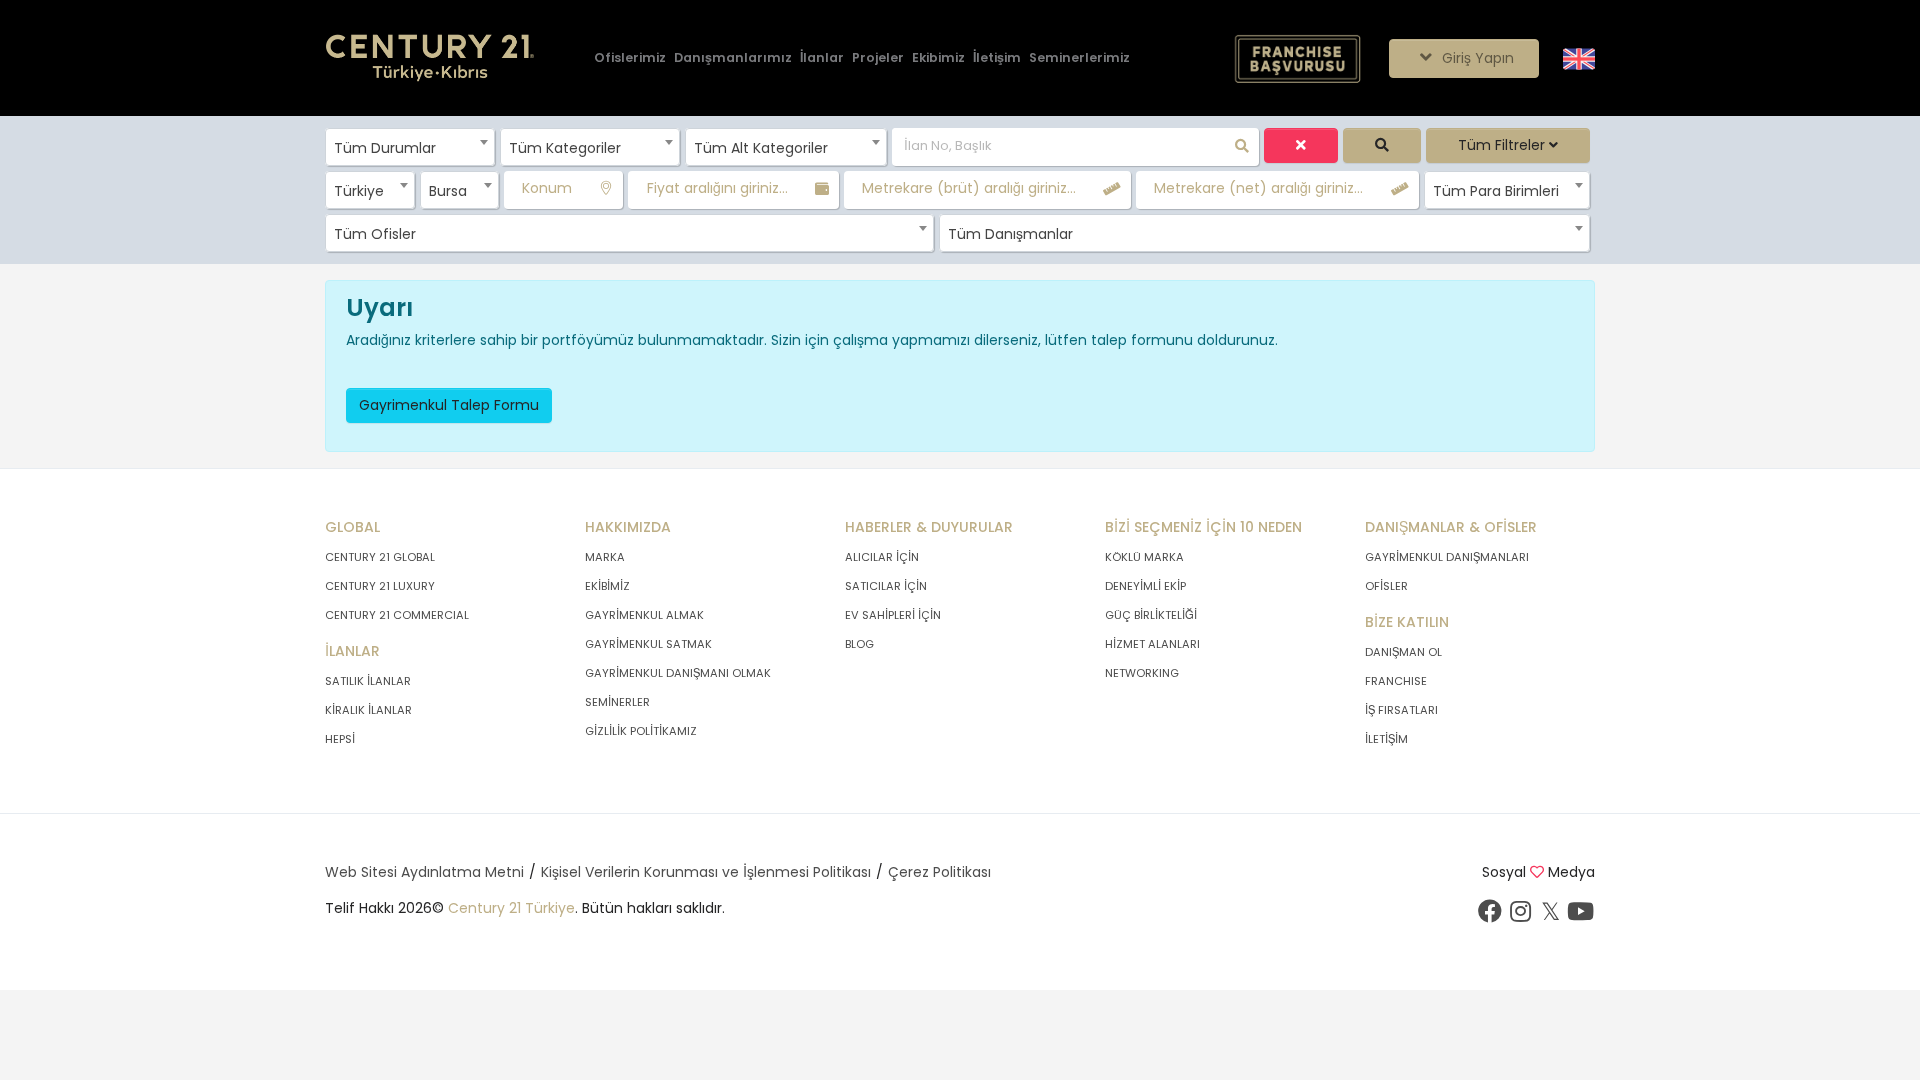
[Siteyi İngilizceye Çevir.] (1579, 57)
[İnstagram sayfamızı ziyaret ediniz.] (1520, 916)
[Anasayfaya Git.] (430, 58)
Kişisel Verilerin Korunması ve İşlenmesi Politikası (706, 872)
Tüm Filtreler (1503, 145)
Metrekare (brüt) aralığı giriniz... (969, 188)
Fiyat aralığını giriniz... (717, 188)
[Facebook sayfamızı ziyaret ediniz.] (1490, 916)
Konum (547, 188)
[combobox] (410, 147)
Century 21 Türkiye (511, 908)
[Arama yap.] (1382, 145)
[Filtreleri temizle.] (1301, 145)
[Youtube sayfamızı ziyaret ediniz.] (1580, 916)
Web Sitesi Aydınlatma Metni (424, 872)
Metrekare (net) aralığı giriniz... (1258, 188)
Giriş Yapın (1476, 58)
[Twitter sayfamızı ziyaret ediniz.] (1550, 916)
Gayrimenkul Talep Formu (449, 405)
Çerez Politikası (939, 872)
